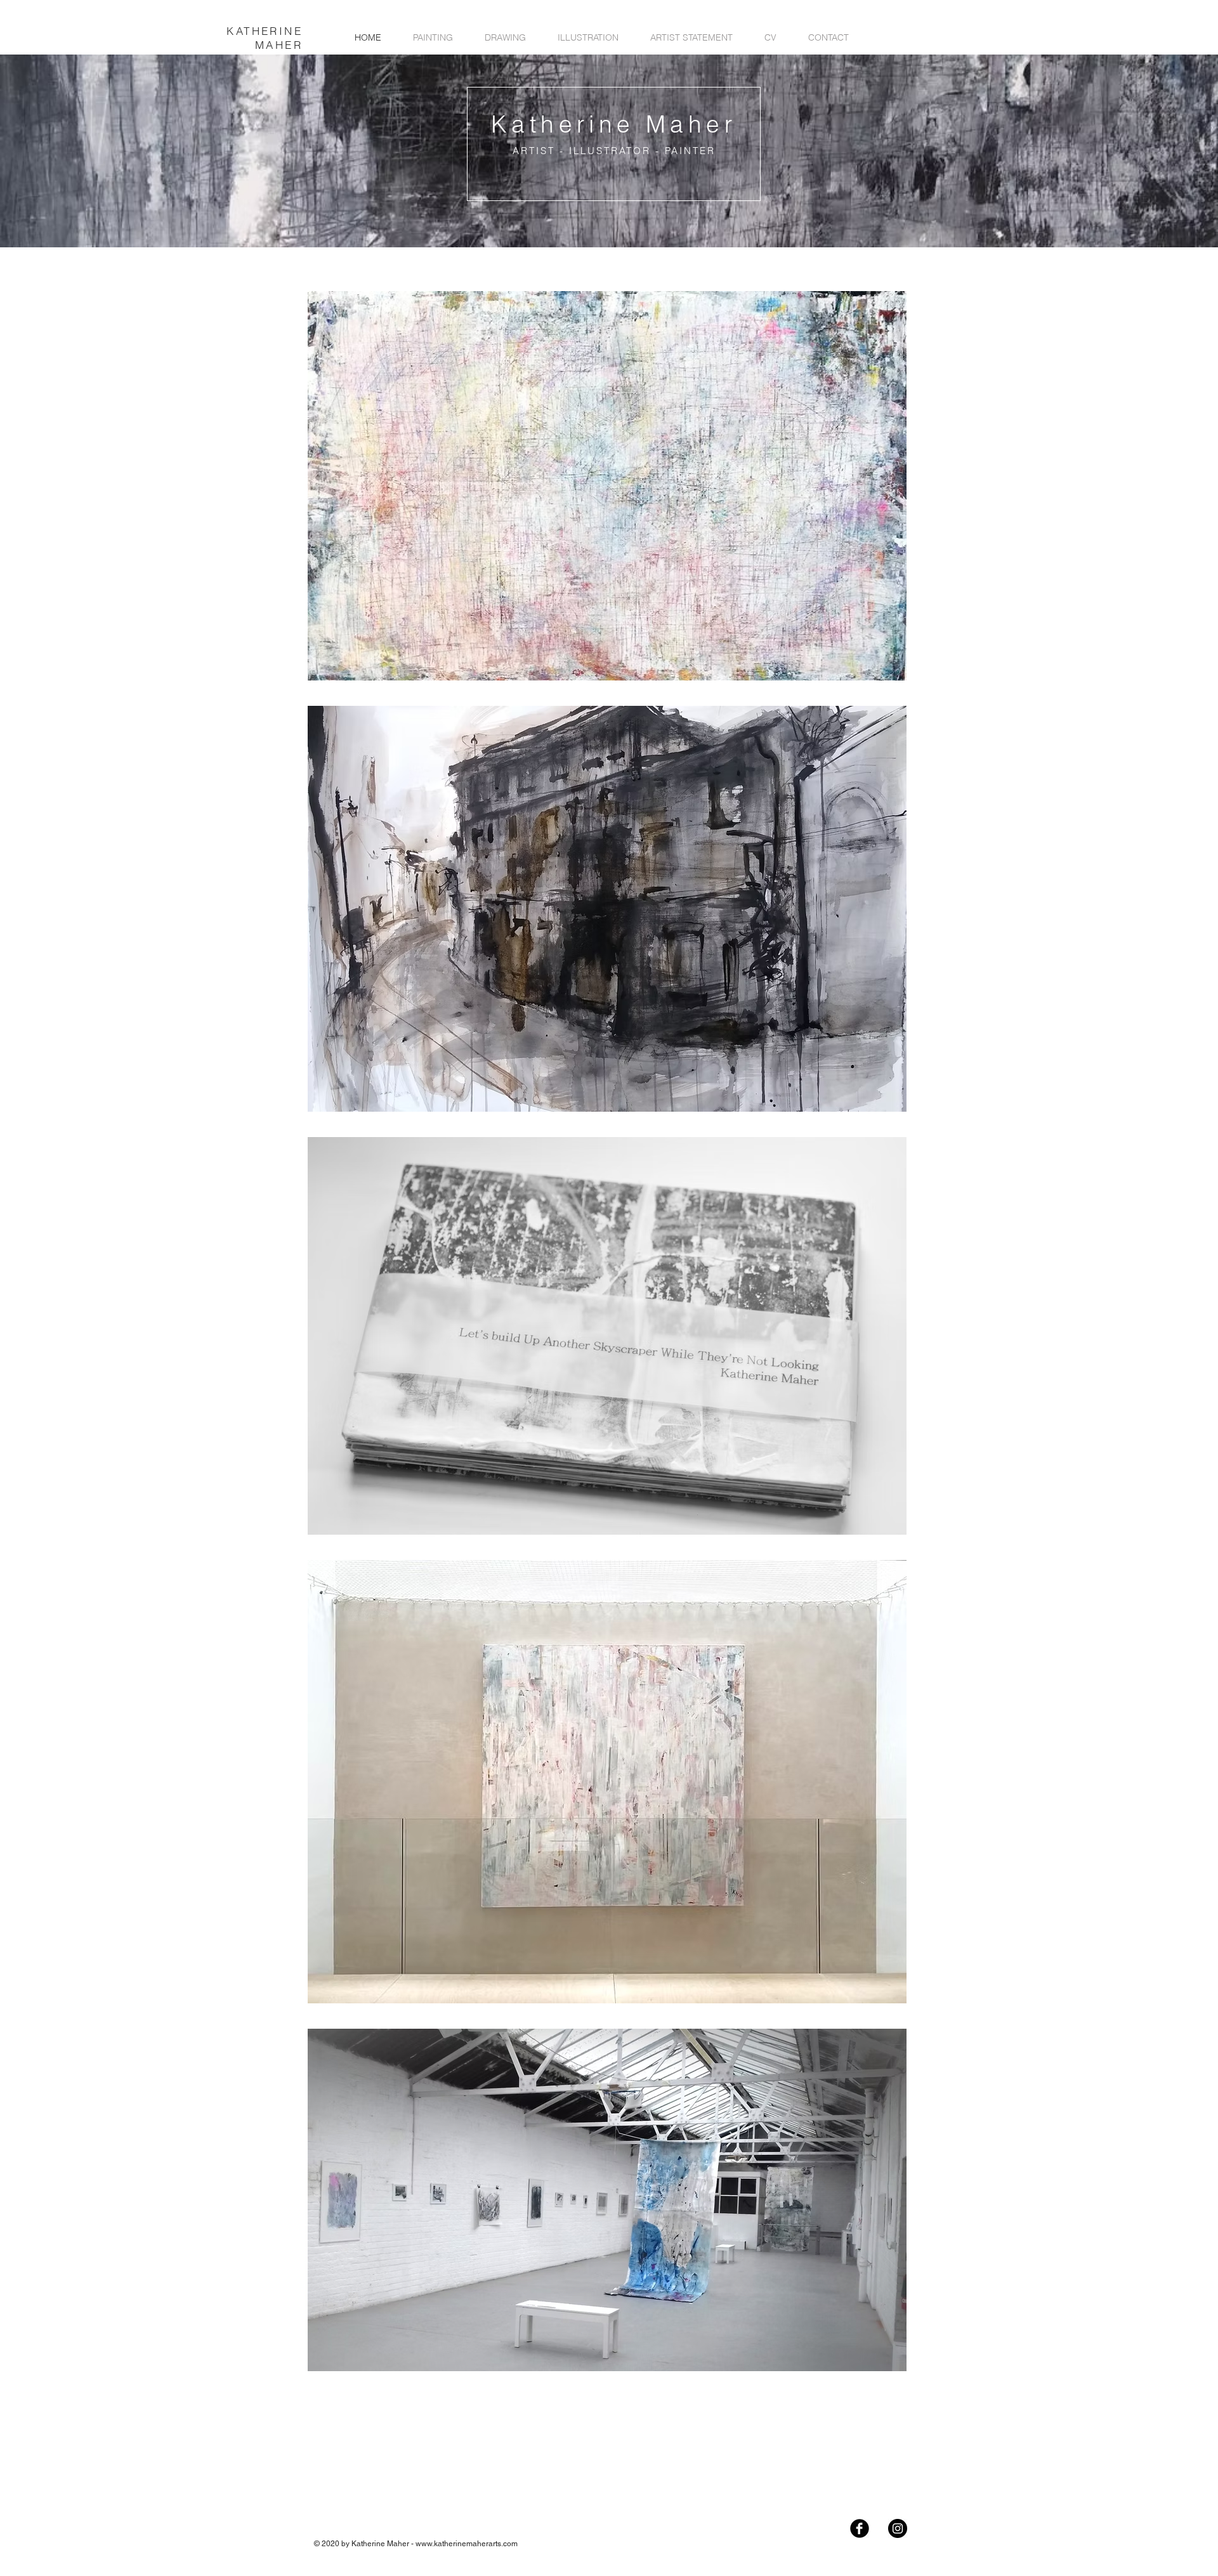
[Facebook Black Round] (860, 2528)
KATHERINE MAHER (265, 38)
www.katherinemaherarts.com (467, 2544)
